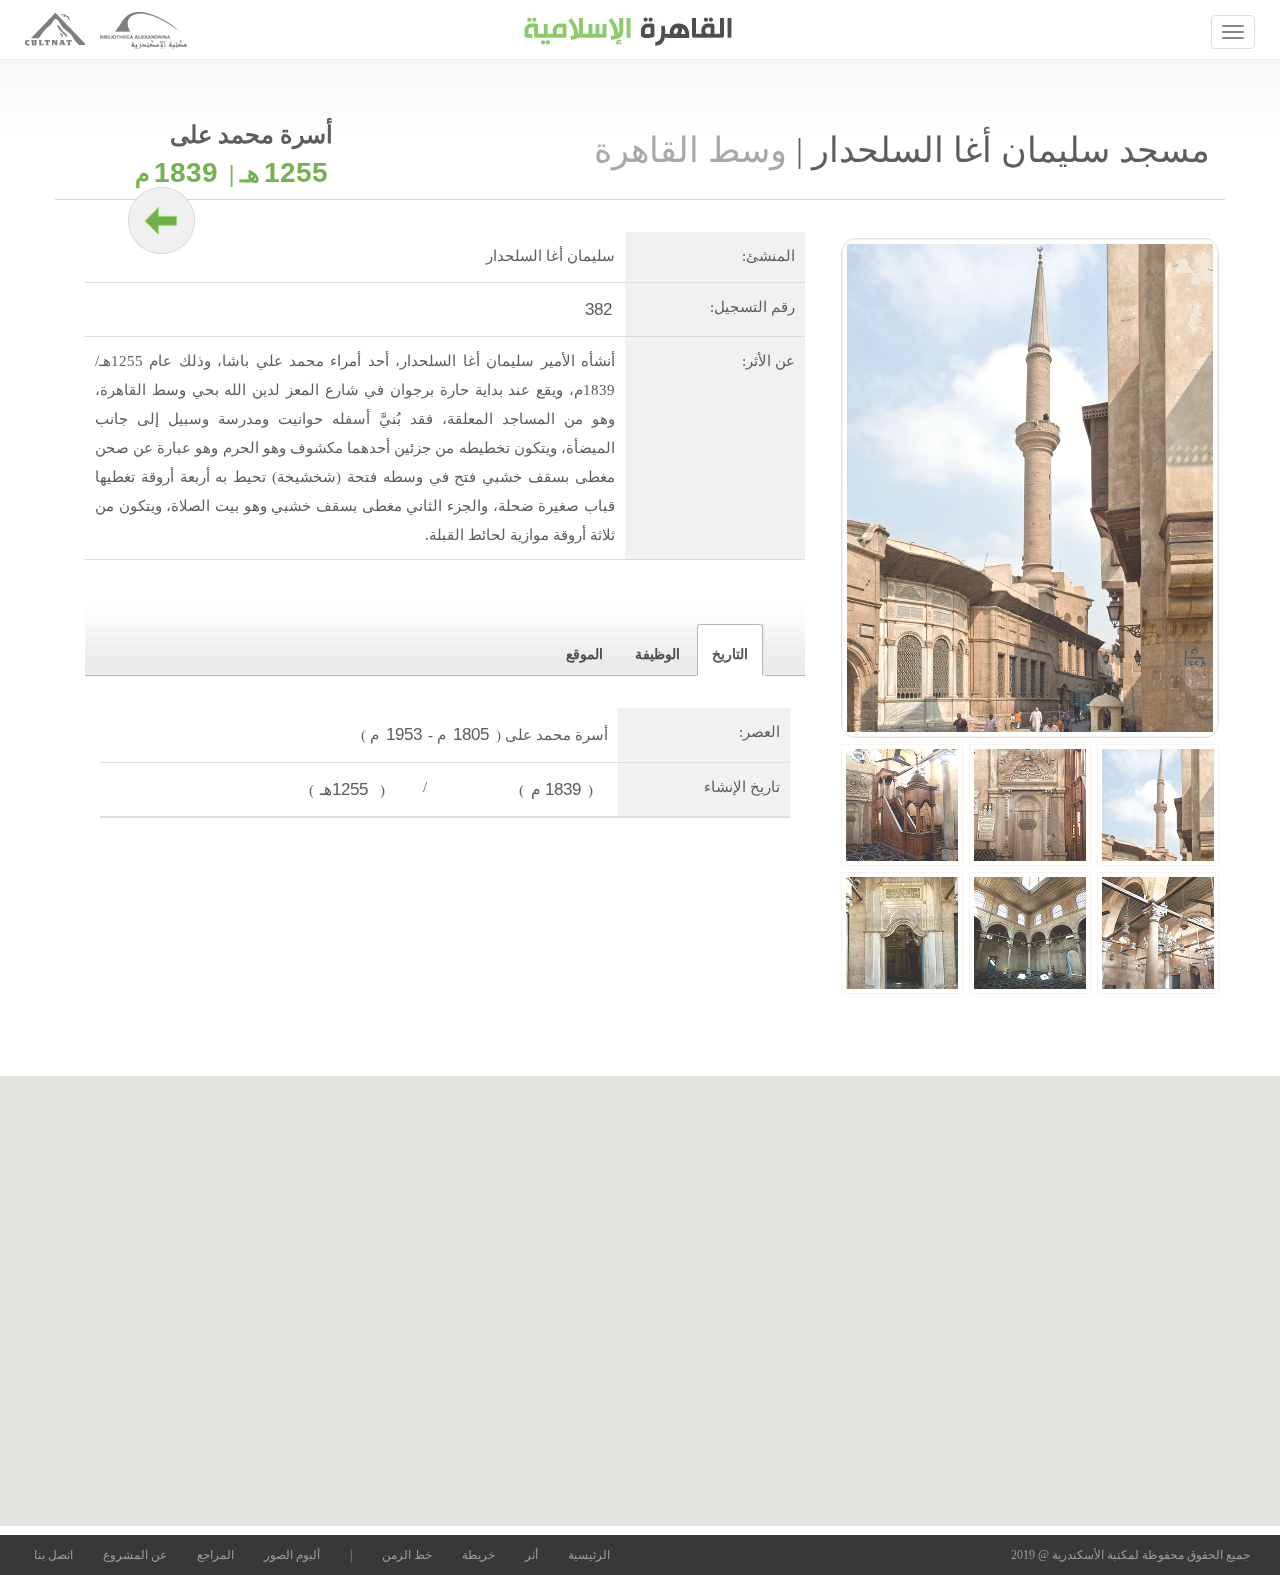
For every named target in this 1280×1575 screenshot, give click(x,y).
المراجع (215, 1555)
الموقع (584, 654)
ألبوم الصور (292, 1555)
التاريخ (730, 654)
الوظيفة (657, 654)
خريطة (478, 1555)
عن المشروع (135, 1555)
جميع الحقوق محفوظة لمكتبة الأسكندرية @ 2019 (1130, 1555)
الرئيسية (589, 1555)
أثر (531, 1555)
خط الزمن (407, 1555)
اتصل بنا (53, 1555)
